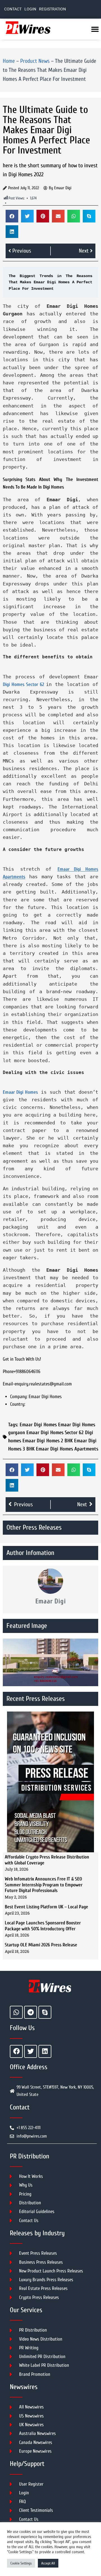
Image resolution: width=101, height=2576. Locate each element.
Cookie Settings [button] (21, 2563)
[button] (12, 216)
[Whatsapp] (16, 2012)
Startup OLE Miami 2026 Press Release (41, 1945)
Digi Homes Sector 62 (24, 684)
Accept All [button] (48, 2563)
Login (30, 9)
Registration (52, 9)
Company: (19, 1397)
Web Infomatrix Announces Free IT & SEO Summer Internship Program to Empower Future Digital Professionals (44, 1885)
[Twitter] (31, 2051)
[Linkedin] (45, 2051)
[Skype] (45, 2012)
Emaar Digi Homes (20, 1092)
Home (9, 61)
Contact (13, 9)
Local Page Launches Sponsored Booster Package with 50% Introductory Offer (43, 1926)
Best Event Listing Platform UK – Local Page (46, 1907)
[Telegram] (31, 2012)
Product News (35, 61)
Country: (18, 1404)
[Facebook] (16, 2051)
